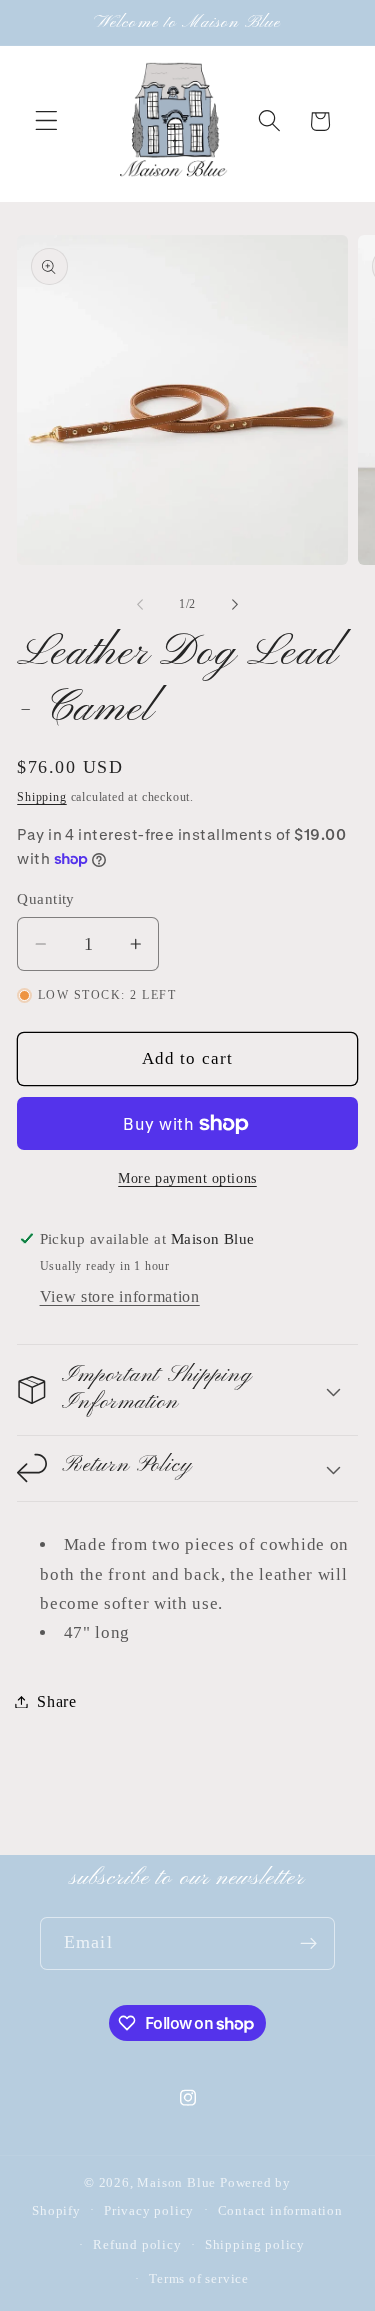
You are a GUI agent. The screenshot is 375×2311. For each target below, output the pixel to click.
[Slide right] (235, 604)
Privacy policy (149, 2211)
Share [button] (56, 1701)
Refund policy (137, 2245)
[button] (46, 121)
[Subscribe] (308, 1944)
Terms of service (199, 2279)
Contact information (280, 2211)
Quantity (46, 899)
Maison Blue (176, 2183)
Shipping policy (255, 2245)
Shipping (41, 797)
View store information (120, 1296)
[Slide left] (140, 604)
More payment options (187, 1178)
